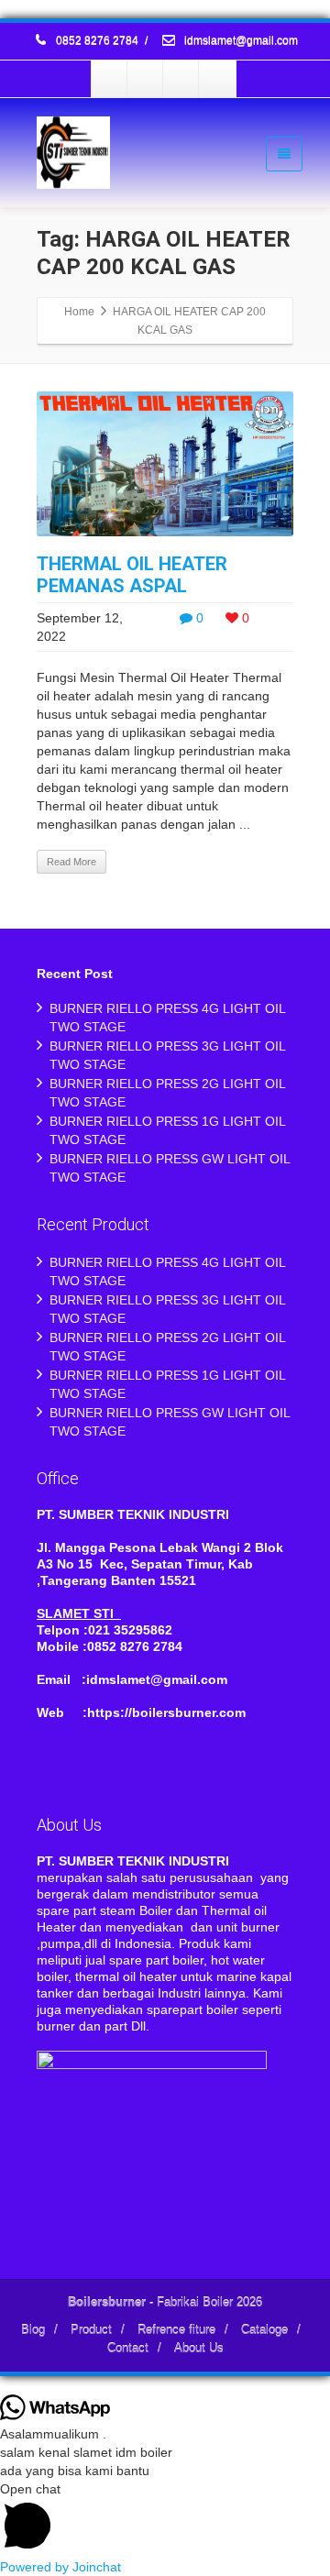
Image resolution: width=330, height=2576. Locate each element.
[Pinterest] (217, 79)
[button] (165, 2519)
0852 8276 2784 (97, 41)
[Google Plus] (181, 79)
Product (91, 2330)
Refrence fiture (176, 2330)
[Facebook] (110, 79)
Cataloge (264, 2330)
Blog (33, 2330)
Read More (71, 862)
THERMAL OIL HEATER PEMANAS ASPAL (132, 575)
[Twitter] (146, 79)
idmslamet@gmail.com (240, 41)
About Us (199, 2348)
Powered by (60, 2567)
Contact (128, 2348)
